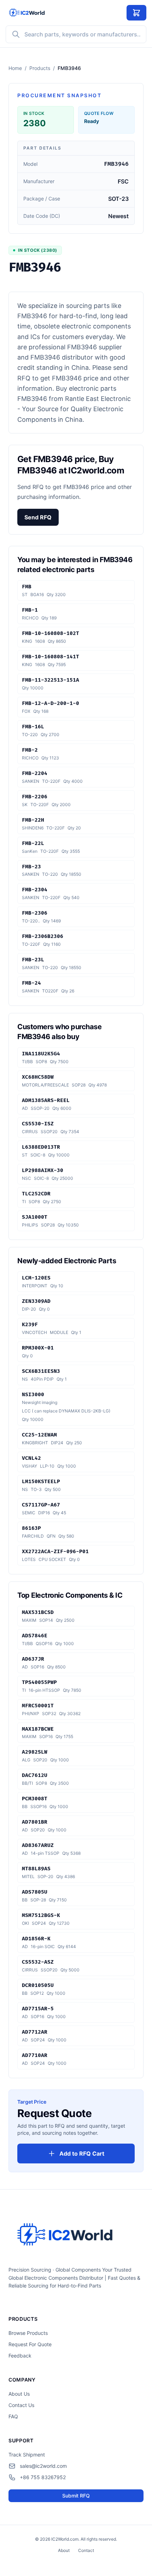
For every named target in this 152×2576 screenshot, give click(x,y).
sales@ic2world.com (43, 2466)
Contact (86, 2550)
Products (40, 68)
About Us (19, 2394)
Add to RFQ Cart (82, 2154)
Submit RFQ (76, 2496)
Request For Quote (30, 2344)
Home (15, 68)
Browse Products (28, 2333)
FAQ (13, 2416)
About (64, 2550)
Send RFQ (38, 517)
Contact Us (21, 2405)
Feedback (20, 2356)
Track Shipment (27, 2455)
